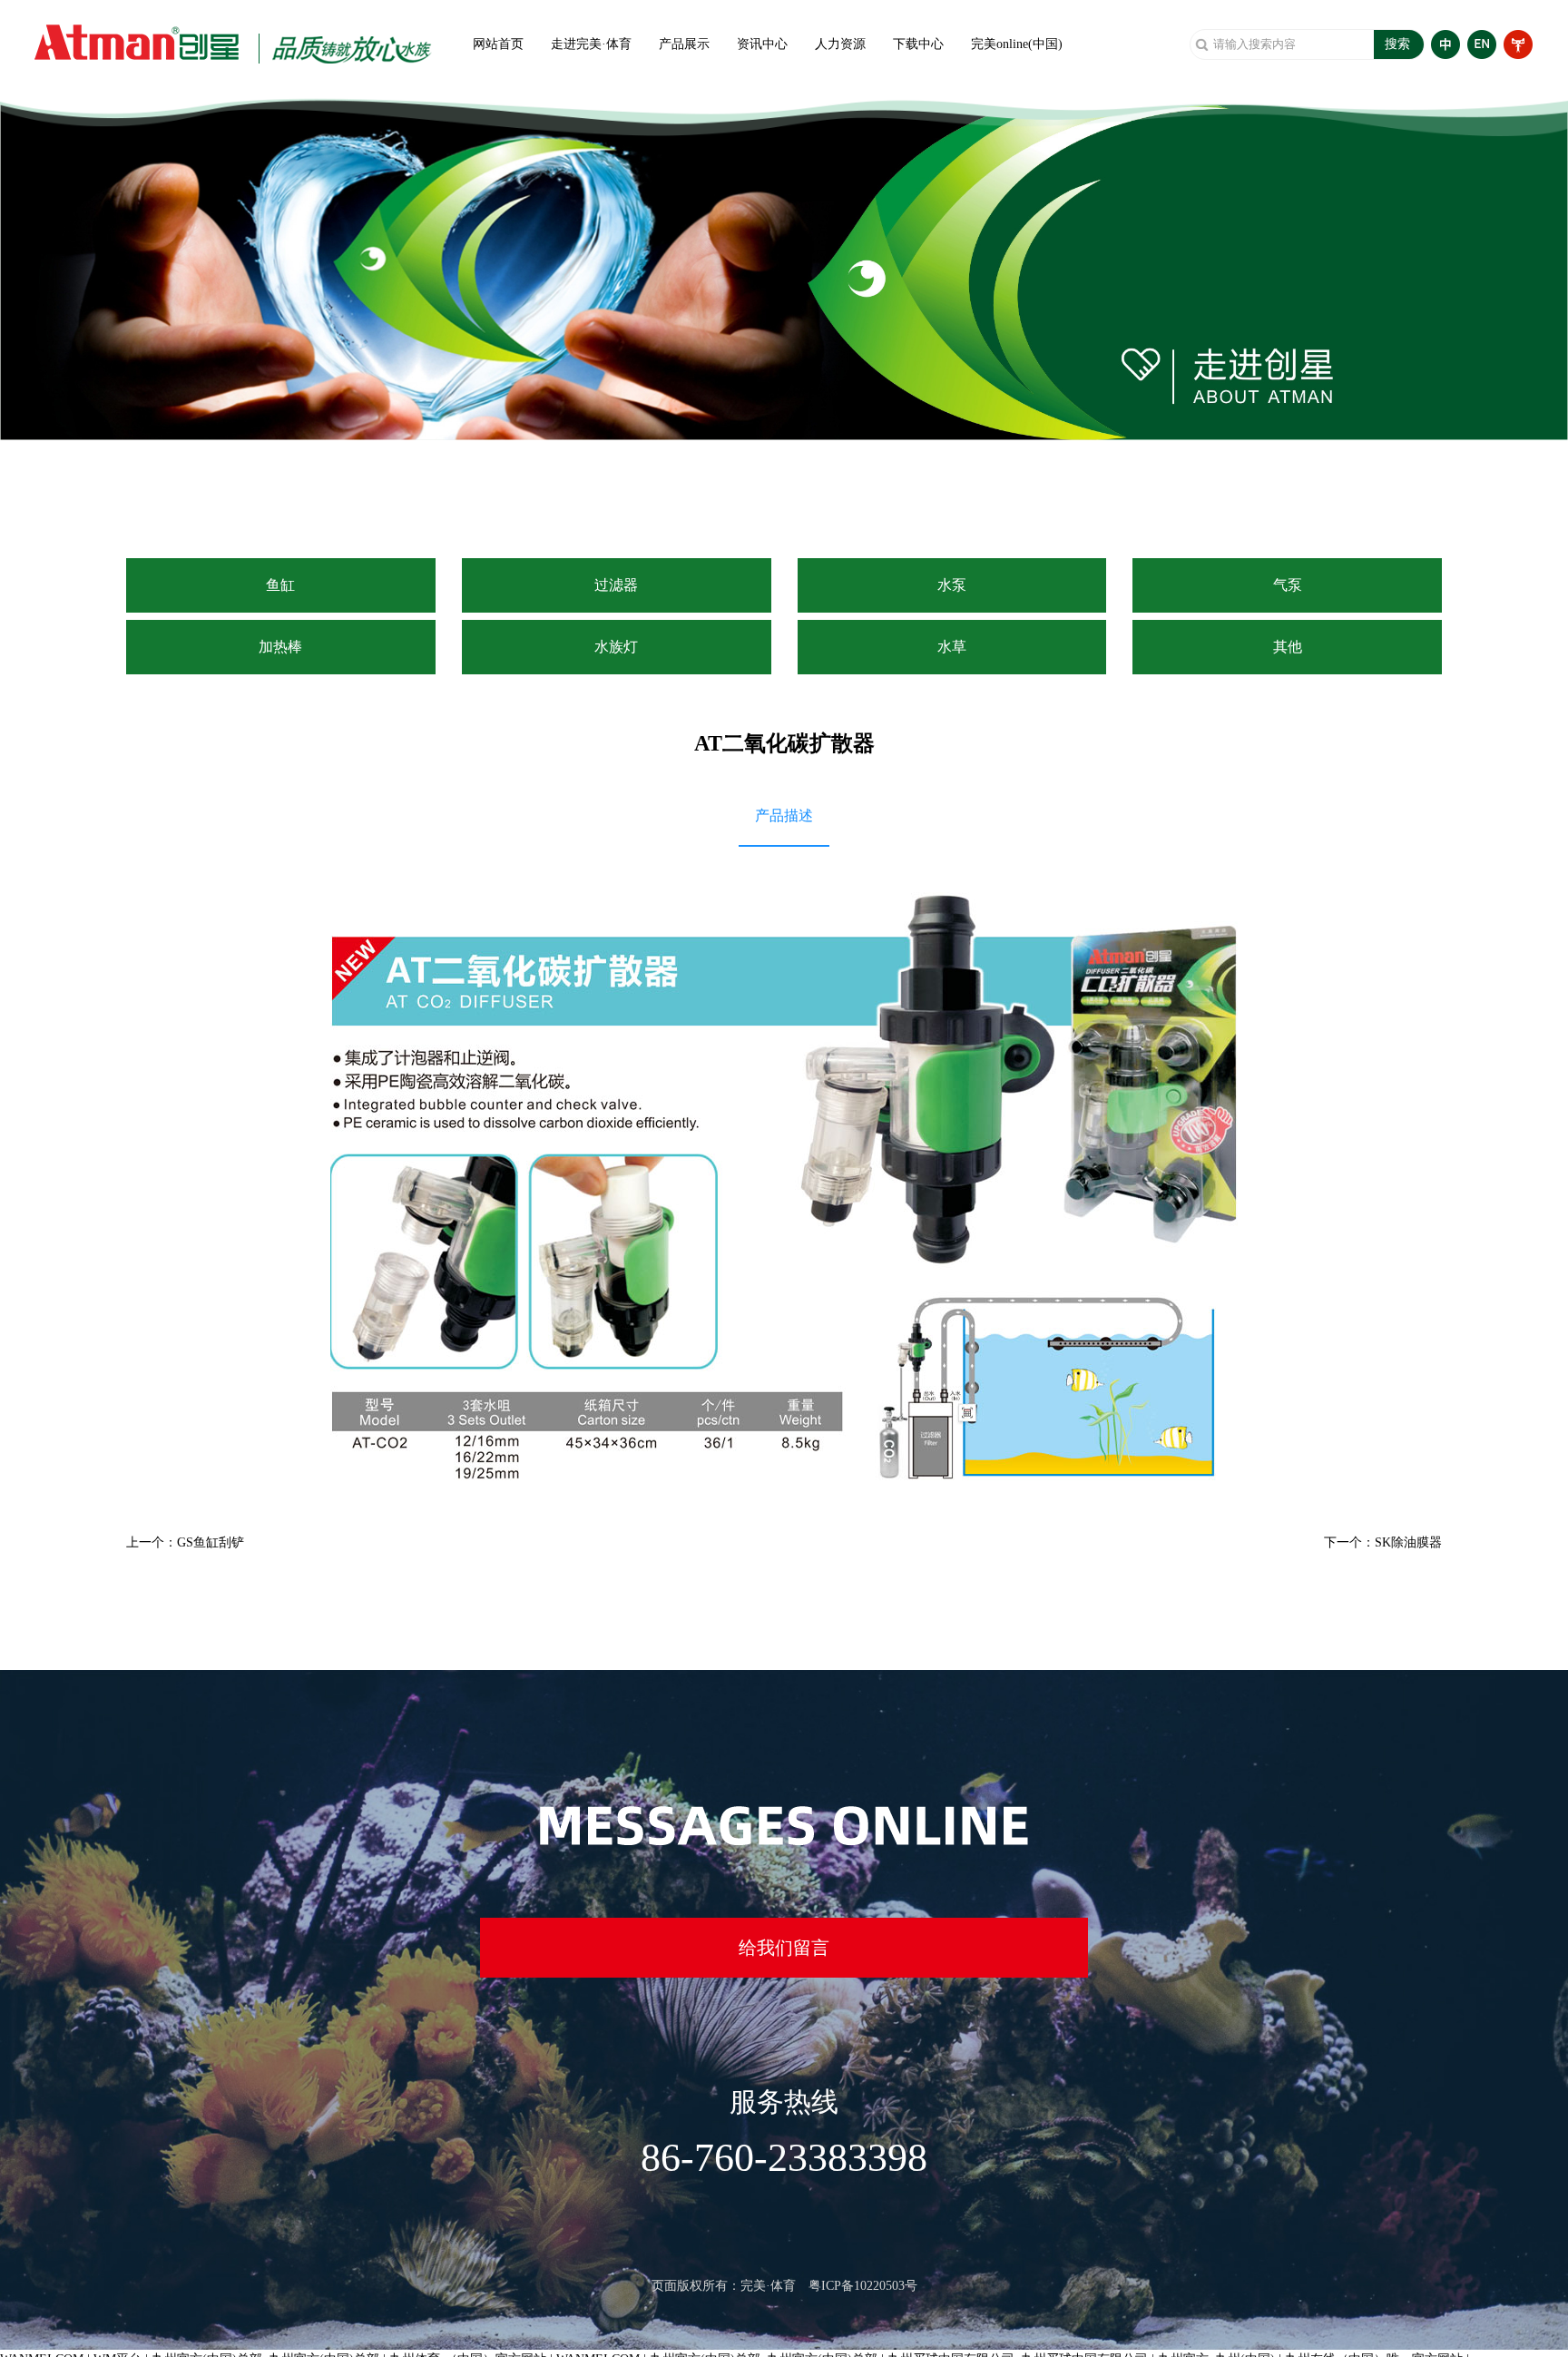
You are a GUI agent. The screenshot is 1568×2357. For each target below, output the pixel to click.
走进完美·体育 (591, 44)
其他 (1288, 647)
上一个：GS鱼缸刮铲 (185, 1542)
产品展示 (684, 44)
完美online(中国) (1017, 44)
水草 (952, 647)
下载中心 (918, 44)
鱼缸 (280, 585)
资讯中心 (762, 44)
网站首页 (498, 44)
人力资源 (840, 44)
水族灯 (616, 647)
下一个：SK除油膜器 (1383, 1542)
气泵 (1288, 585)
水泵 (952, 585)
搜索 (1397, 44)
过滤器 (616, 585)
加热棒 (280, 647)
